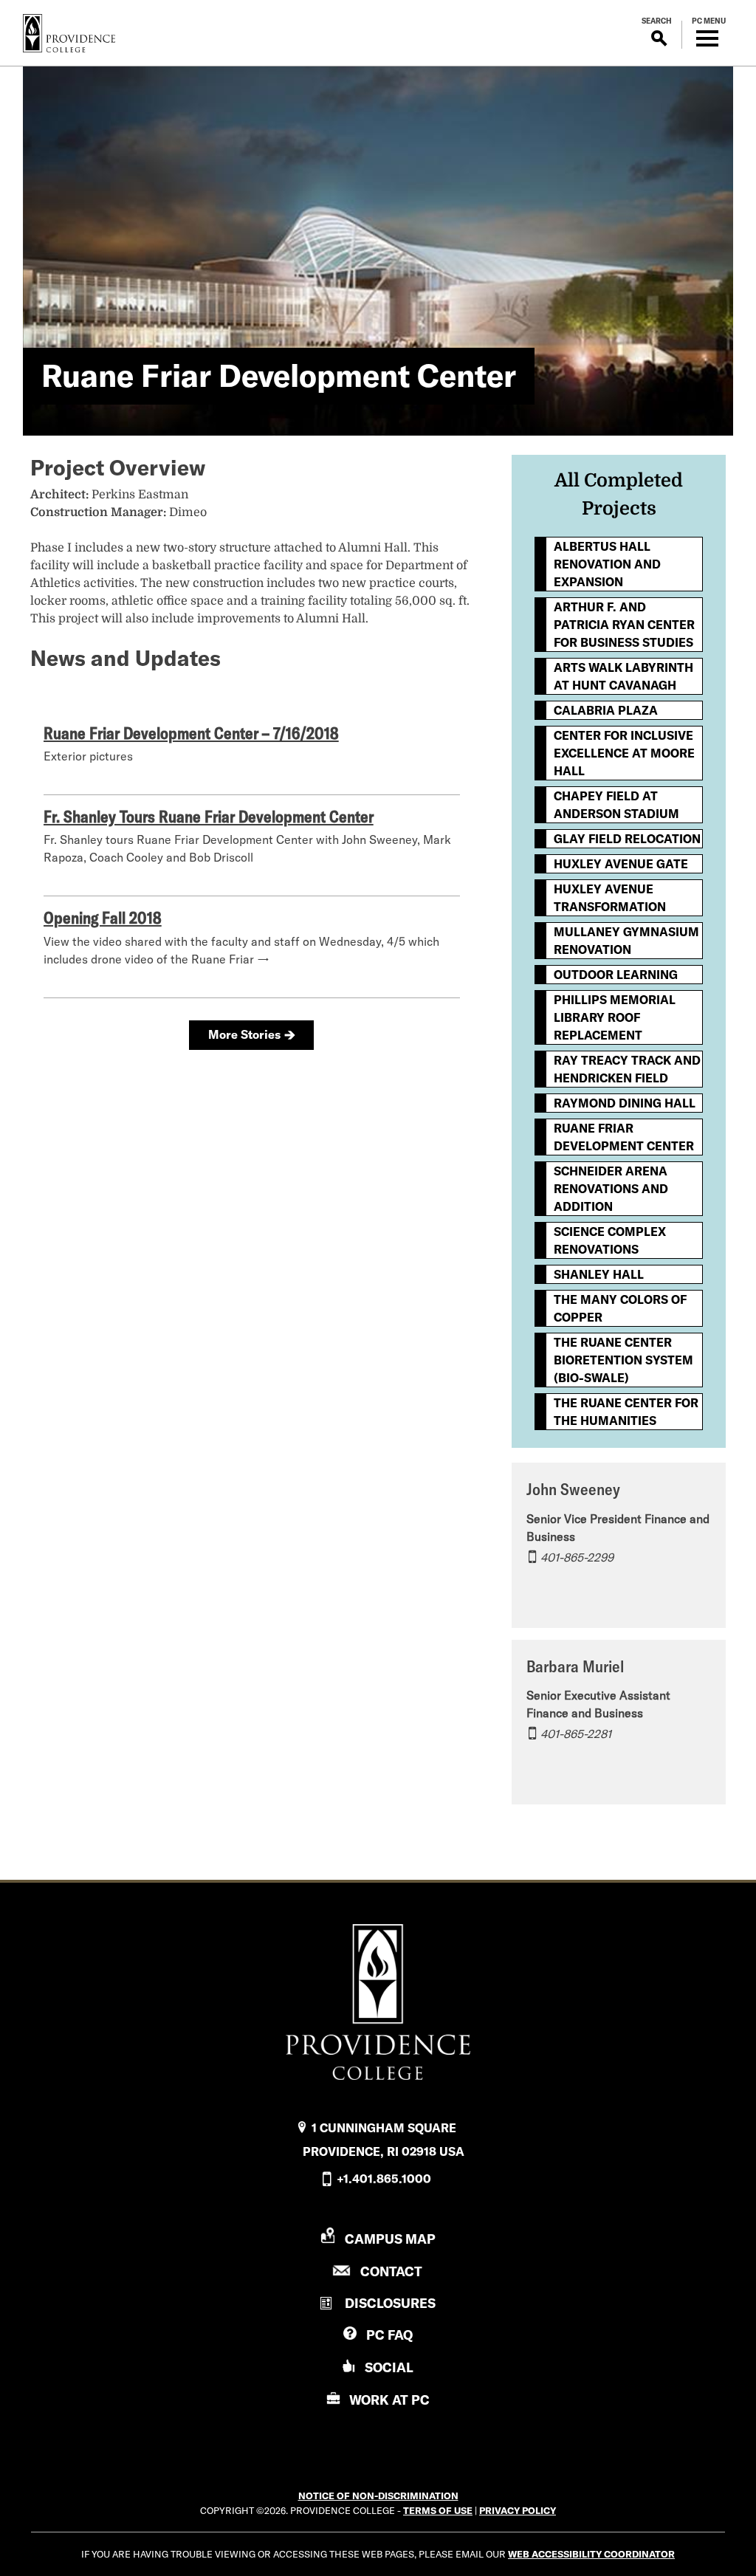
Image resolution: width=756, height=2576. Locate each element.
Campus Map (390, 2239)
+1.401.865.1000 (384, 2179)
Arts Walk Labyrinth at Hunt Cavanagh (623, 676)
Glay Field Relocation (627, 839)
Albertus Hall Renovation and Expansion (607, 564)
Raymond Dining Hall (625, 1103)
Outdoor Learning (616, 975)
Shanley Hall (599, 1274)
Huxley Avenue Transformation (610, 898)
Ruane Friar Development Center (624, 1137)
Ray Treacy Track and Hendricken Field (627, 1069)
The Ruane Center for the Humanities (626, 1412)
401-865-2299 (577, 1557)
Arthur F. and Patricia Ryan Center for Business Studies (624, 625)
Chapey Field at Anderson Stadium (616, 805)
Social (389, 2367)
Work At (389, 2400)
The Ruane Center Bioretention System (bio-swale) (623, 1360)
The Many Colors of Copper (620, 1308)
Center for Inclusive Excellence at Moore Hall (624, 753)
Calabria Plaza (606, 710)
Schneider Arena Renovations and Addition (611, 1189)
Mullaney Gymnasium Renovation (626, 941)
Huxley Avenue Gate (621, 864)
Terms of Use (438, 2510)
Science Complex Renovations (610, 1240)
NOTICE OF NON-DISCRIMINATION (378, 2496)
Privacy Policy (518, 2510)
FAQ (389, 2335)
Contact (391, 2271)
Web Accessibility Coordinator (591, 2554)
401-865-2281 (576, 1734)
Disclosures (390, 2303)
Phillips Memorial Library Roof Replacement (615, 1017)
